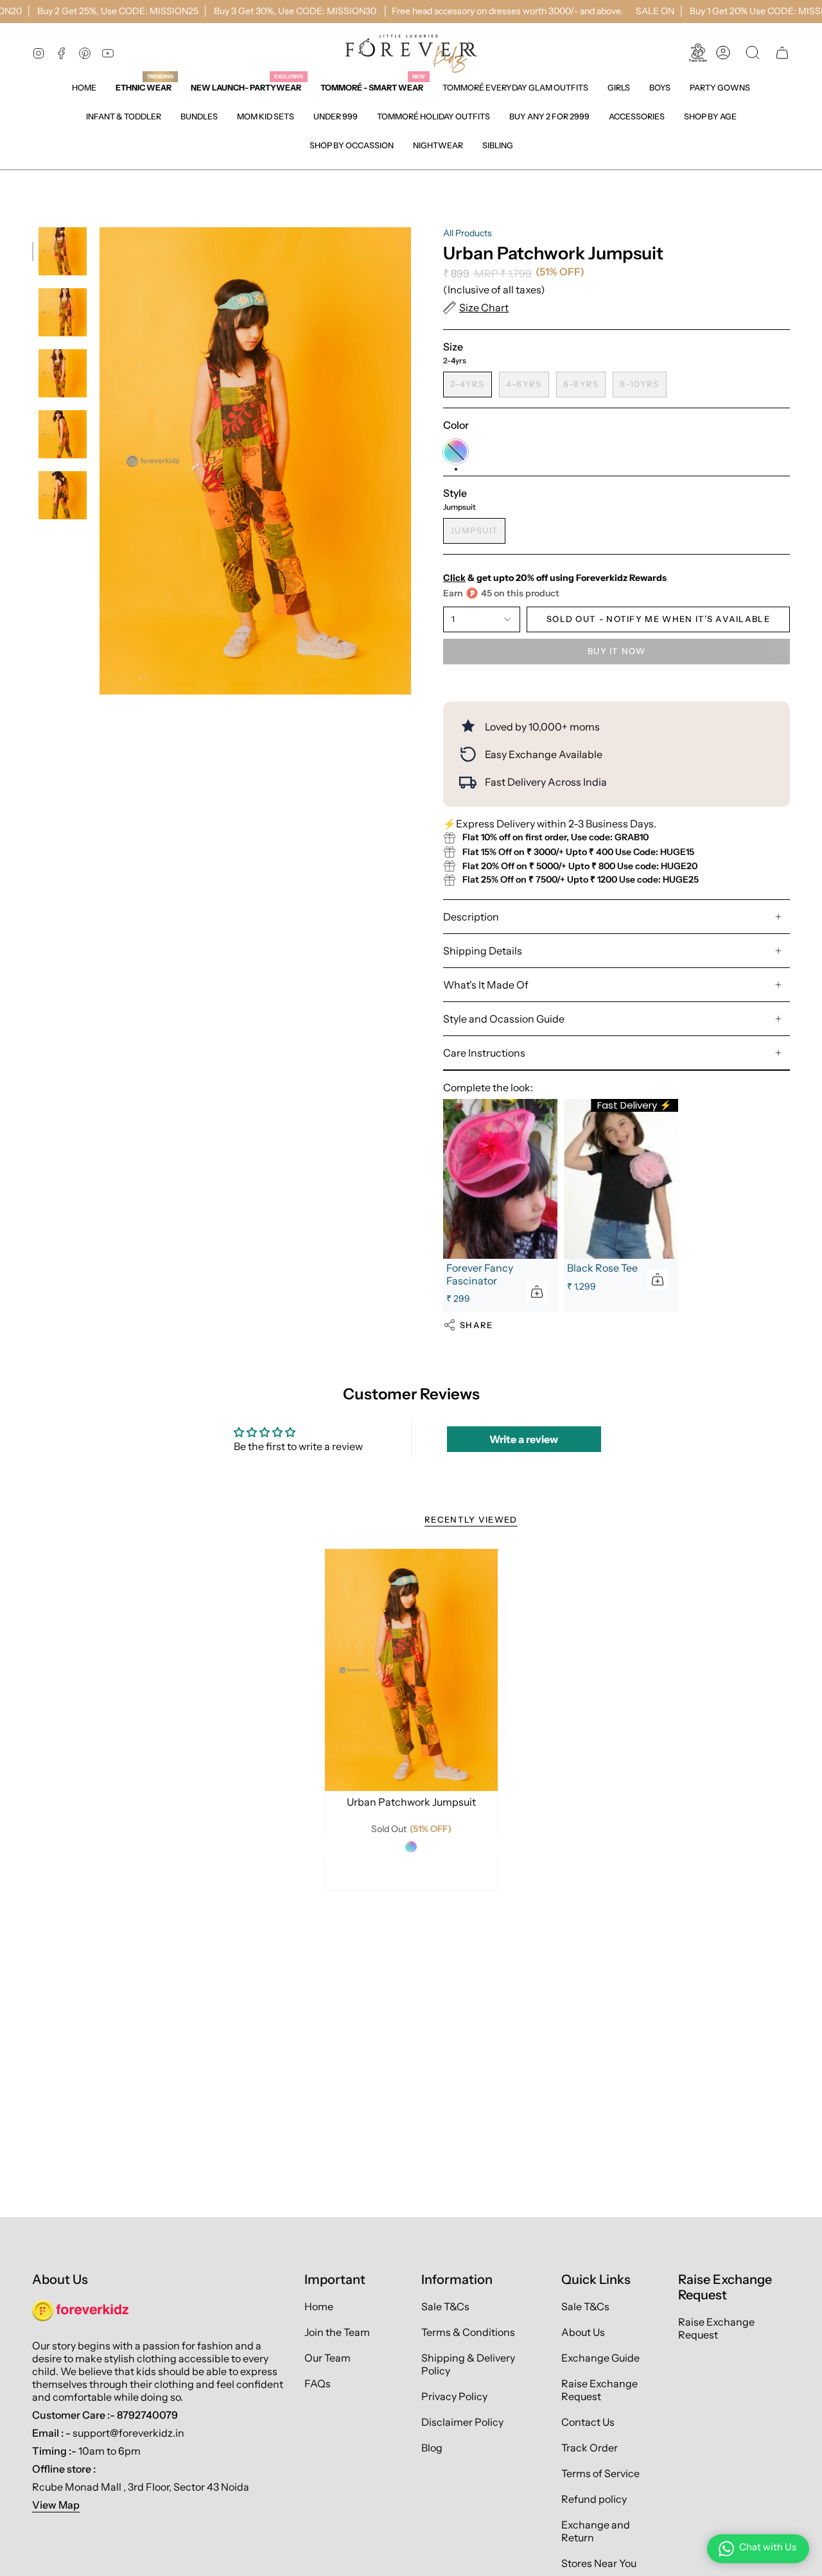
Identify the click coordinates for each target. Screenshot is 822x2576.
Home (319, 2306)
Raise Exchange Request (599, 2390)
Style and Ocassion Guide (504, 1019)
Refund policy (594, 2499)
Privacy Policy (454, 2396)
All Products (468, 233)
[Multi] (411, 1847)
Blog (432, 2448)
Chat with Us (768, 2547)
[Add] (537, 1292)
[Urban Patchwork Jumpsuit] (411, 1670)
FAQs (318, 2383)
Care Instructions (484, 1053)
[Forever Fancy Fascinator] (500, 1179)
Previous (100, 461)
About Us (583, 2332)
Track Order (590, 2448)
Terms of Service (600, 2473)
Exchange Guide (600, 2358)
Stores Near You (599, 2563)
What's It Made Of (486, 985)
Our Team (328, 2358)
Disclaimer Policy (462, 2422)
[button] (619, 88)
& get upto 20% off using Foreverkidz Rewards (555, 578)
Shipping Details (483, 951)
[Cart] (782, 53)
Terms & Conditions (468, 2332)
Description (471, 917)
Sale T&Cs (445, 2306)
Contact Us (588, 2422)
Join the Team (337, 2332)
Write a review (524, 1439)
